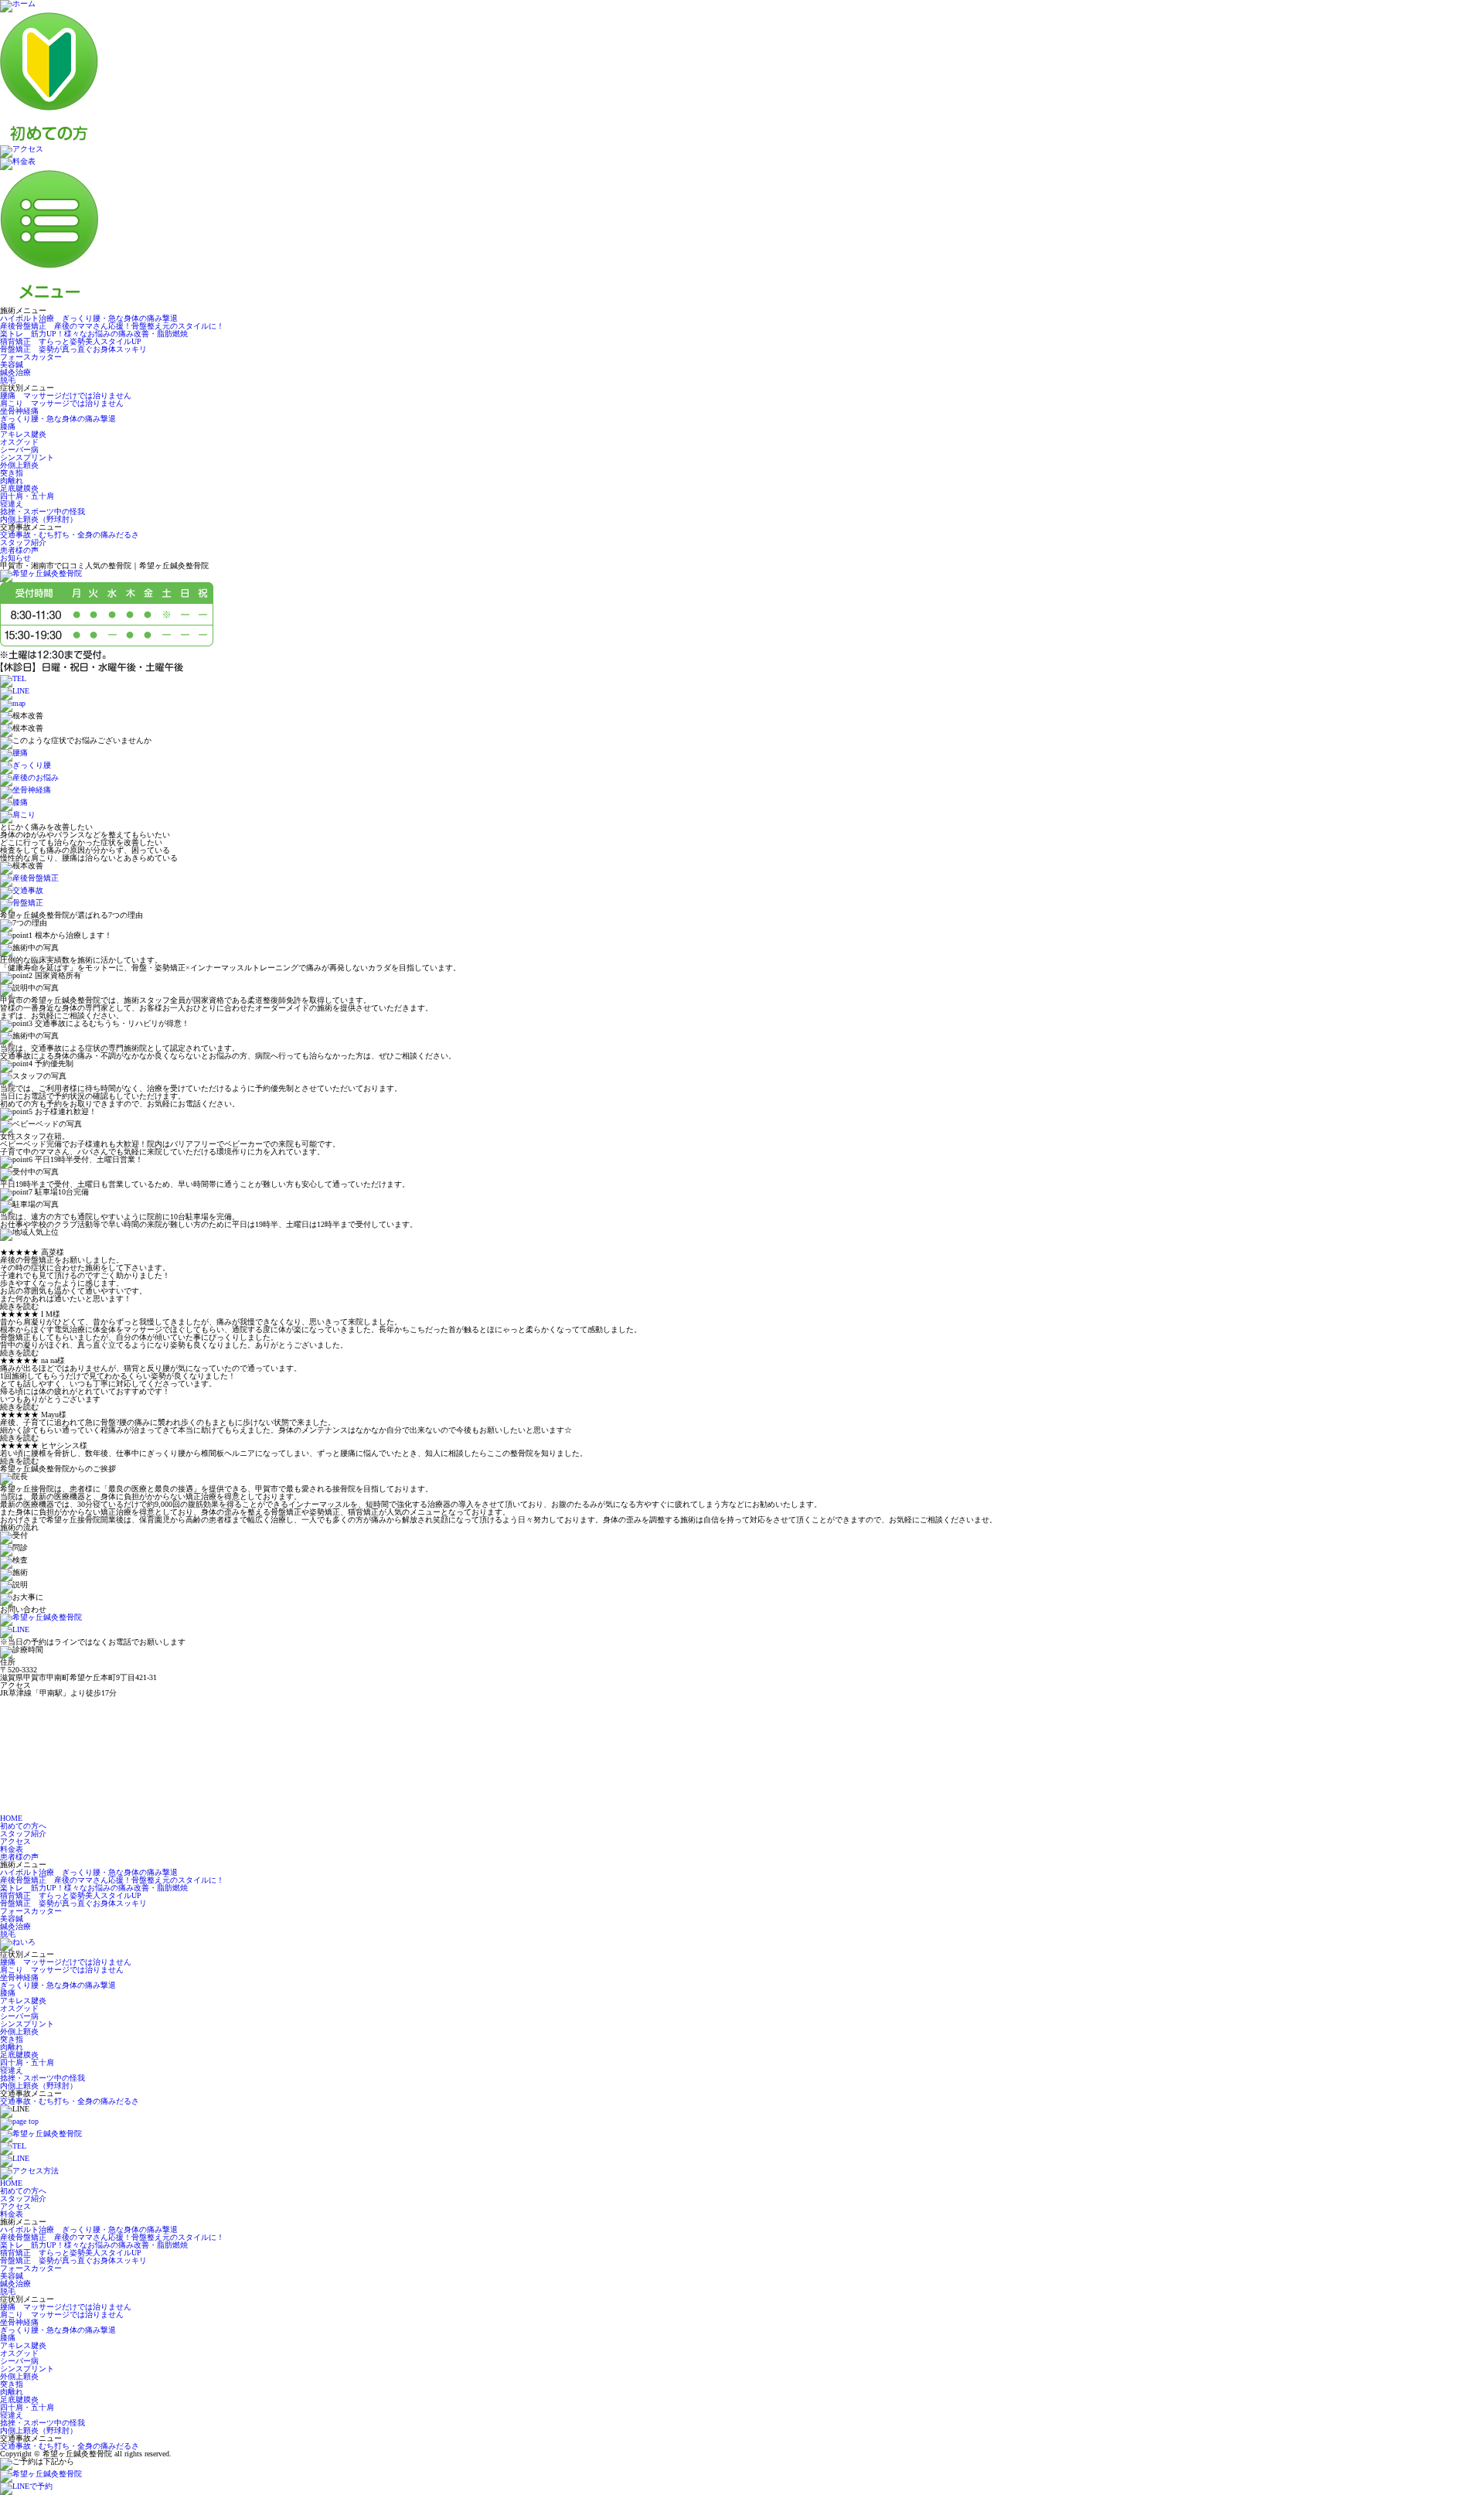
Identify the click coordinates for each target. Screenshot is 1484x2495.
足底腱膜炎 (19, 488)
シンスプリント (27, 457)
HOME (11, 1818)
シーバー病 (19, 450)
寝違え (12, 504)
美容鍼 (12, 365)
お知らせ (15, 558)
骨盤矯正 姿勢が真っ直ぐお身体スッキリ (73, 349)
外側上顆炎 (19, 465)
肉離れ (12, 481)
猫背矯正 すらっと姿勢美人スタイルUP (71, 341)
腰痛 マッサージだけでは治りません (66, 395)
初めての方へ (23, 1826)
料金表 (12, 1849)
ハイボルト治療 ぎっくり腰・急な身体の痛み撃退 (89, 318)
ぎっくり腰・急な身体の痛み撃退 (58, 419)
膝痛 (8, 426)
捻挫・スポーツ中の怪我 (43, 511)
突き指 (12, 473)
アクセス (15, 1841)
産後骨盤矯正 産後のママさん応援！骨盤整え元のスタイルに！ (112, 326)
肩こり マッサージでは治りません (62, 403)
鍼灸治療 (15, 372)
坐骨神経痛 (19, 411)
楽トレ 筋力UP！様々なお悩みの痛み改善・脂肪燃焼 (94, 334)
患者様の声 (19, 550)
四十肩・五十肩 (27, 496)
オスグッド (19, 442)
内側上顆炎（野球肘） (39, 519)
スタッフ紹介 (23, 542)
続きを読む (19, 1307)
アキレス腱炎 (23, 434)
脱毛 (8, 380)
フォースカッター (31, 357)
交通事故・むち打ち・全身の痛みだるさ (70, 535)
